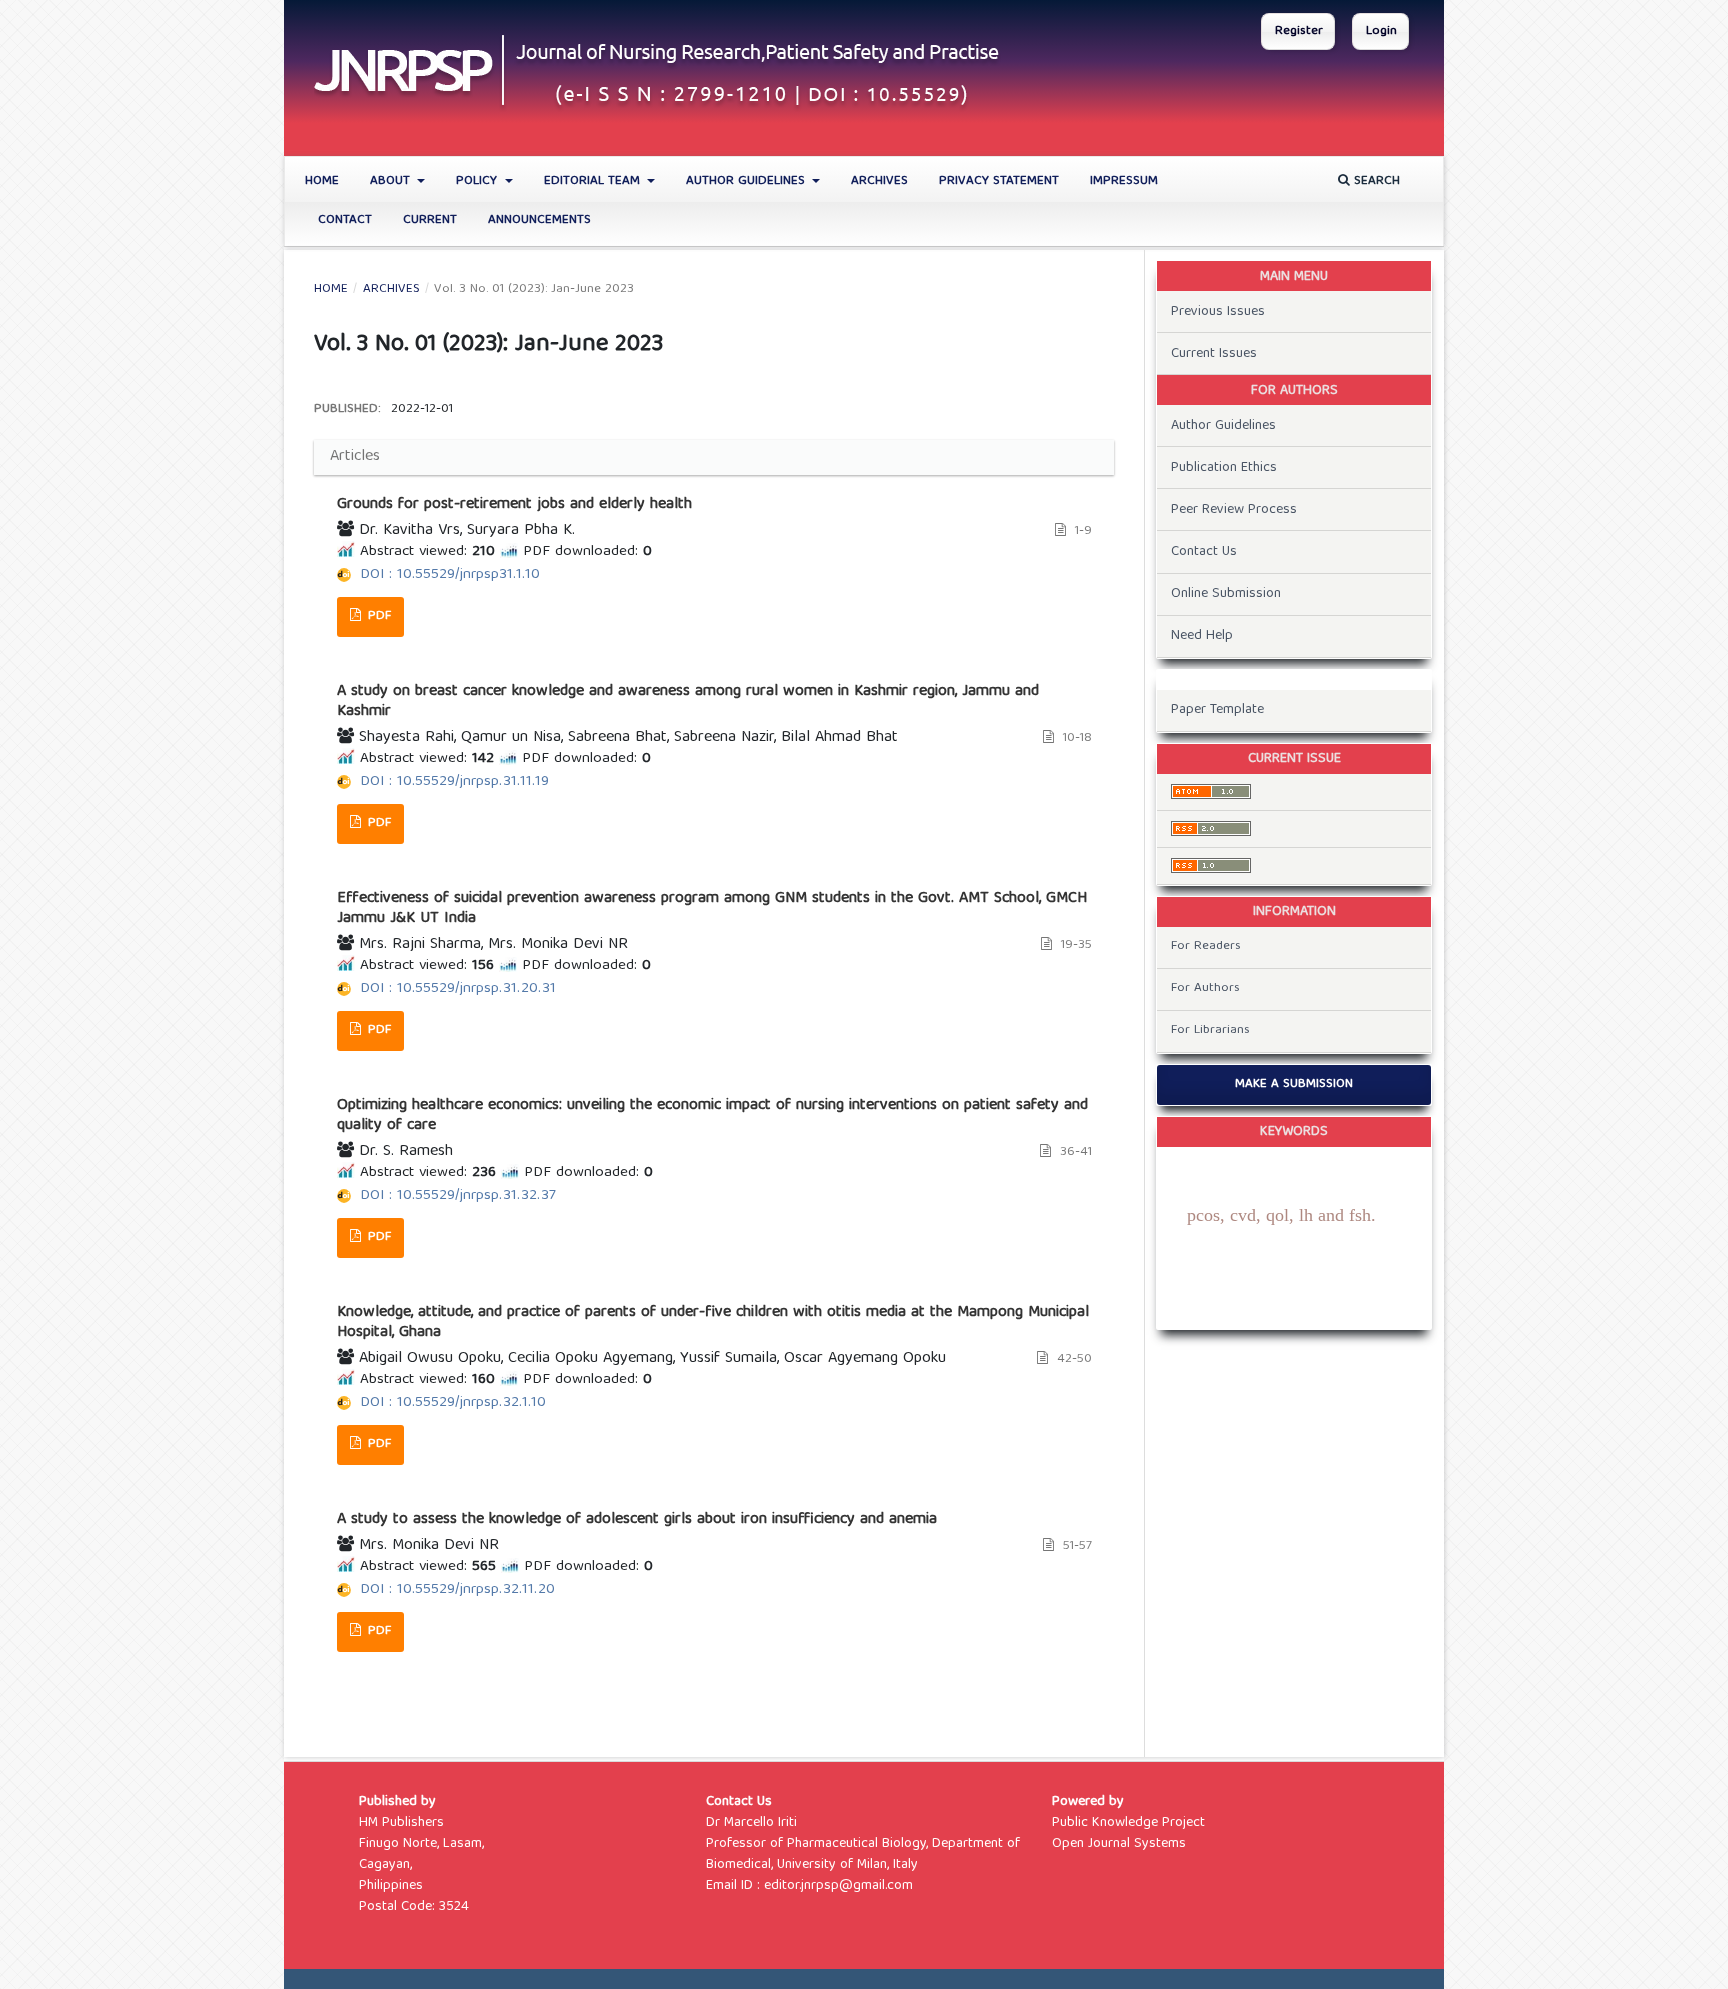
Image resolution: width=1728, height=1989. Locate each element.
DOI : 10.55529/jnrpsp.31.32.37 (458, 1196)
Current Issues (1214, 354)
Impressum (1124, 181)
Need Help (1202, 636)
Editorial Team (594, 181)
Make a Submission (1294, 1084)
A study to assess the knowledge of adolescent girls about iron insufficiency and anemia (637, 1520)
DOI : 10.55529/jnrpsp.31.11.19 (454, 782)
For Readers (1206, 946)
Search (1375, 181)
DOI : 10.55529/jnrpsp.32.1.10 (453, 1403)
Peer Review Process (1234, 510)
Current (430, 220)
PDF (377, 616)
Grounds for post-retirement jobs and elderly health (514, 505)
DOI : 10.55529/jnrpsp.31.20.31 (458, 989)
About (392, 181)
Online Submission (1226, 594)
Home (322, 181)
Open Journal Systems (1119, 1844)
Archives (879, 181)
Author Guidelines (747, 181)
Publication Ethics (1224, 468)
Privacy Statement (999, 181)
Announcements (539, 220)
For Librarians (1210, 1030)
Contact (345, 220)
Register (1299, 31)
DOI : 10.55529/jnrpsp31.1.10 (450, 575)
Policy (478, 181)
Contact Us (1204, 552)
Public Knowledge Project (1128, 1823)
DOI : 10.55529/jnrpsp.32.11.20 (457, 1590)
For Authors (1205, 988)
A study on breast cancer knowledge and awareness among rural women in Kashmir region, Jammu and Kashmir (688, 702)
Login (1381, 31)
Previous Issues (1218, 312)
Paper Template (1217, 710)
